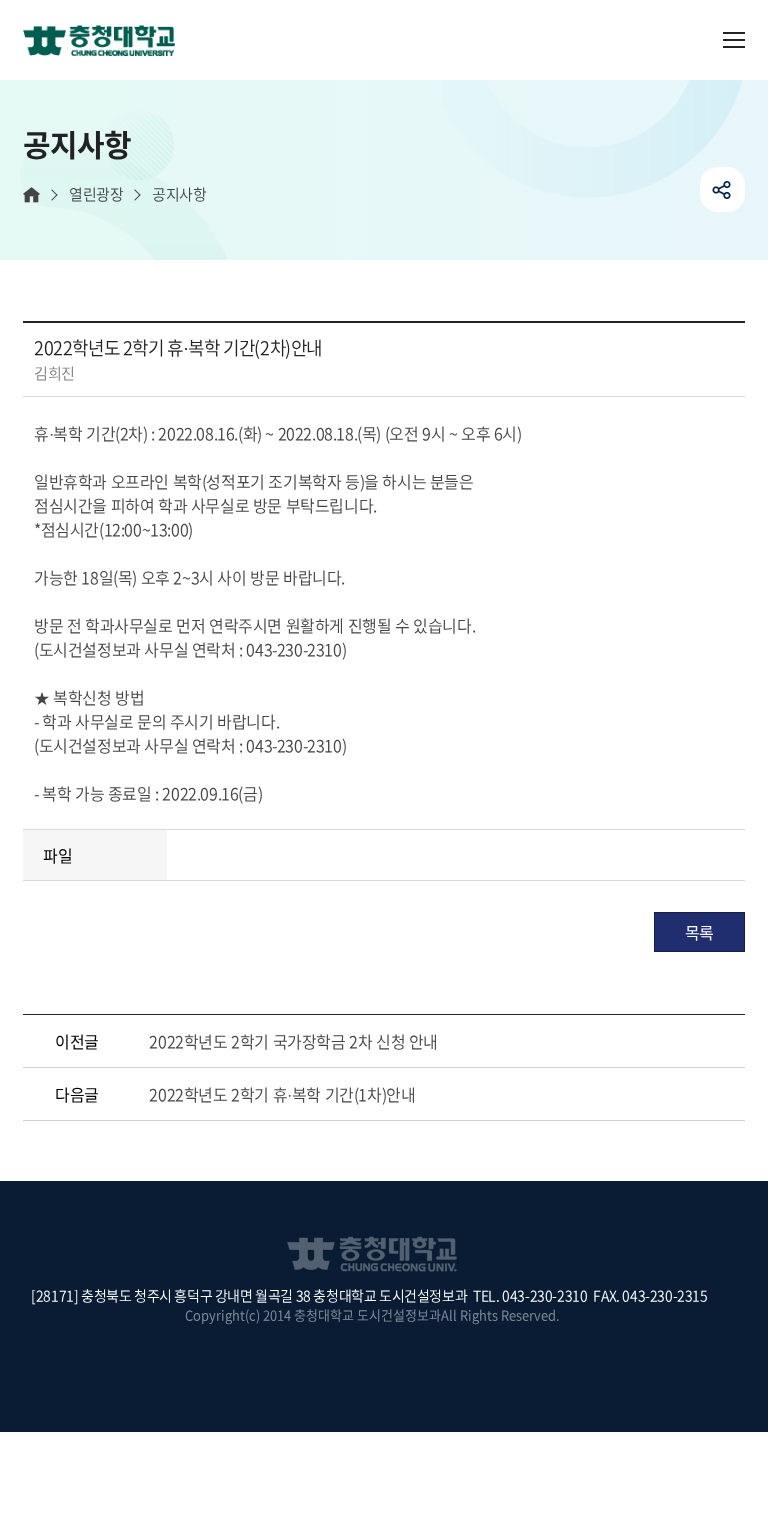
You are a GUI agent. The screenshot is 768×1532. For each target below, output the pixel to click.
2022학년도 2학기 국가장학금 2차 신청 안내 (293, 1041)
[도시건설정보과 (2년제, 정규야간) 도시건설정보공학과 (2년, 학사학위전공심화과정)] (107, 59)
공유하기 (722, 189)
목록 (699, 932)
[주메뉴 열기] (734, 40)
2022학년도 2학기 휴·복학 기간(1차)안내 (282, 1094)
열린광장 (96, 194)
